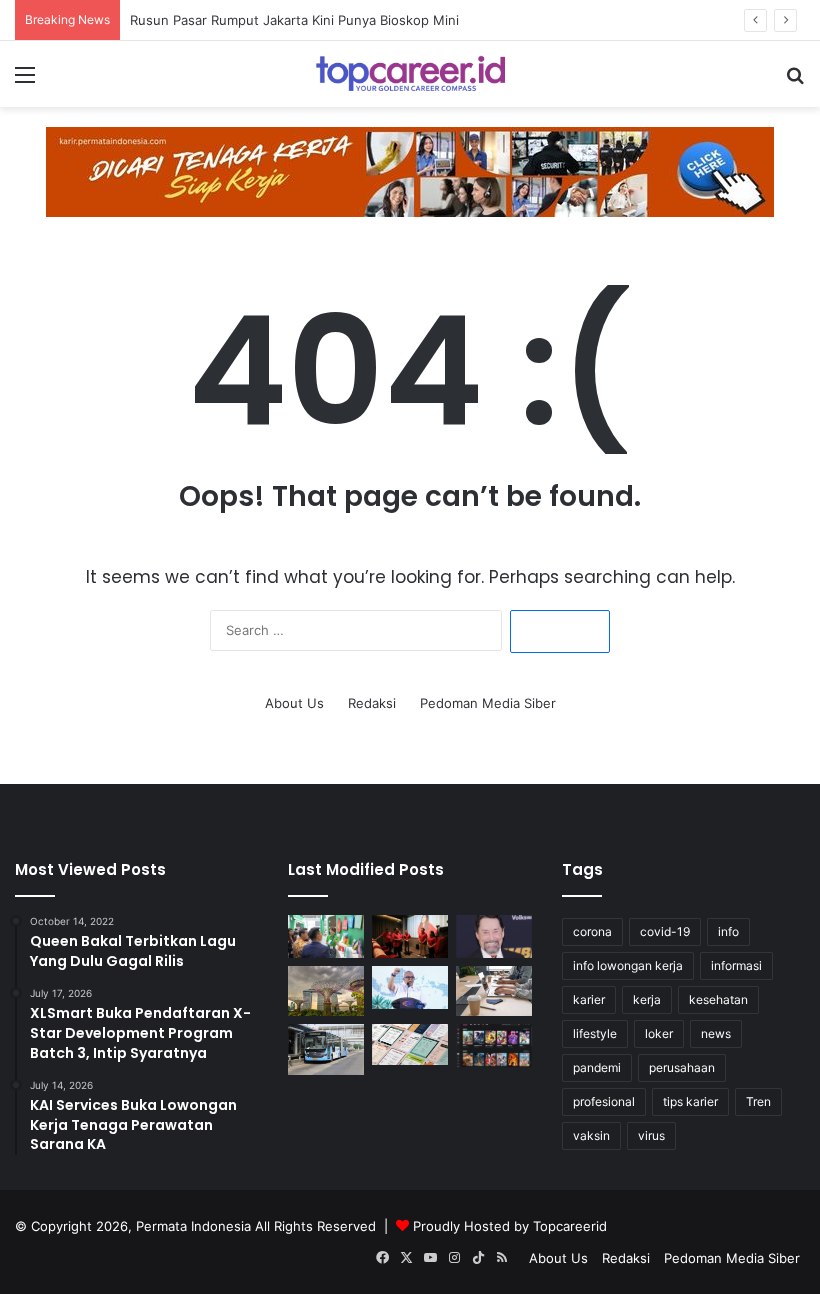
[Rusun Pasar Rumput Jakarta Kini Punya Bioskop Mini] (410, 936)
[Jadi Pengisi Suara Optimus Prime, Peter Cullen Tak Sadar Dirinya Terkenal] (494, 936)
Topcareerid (570, 1226)
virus (651, 1135)
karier (589, 999)
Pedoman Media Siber (488, 703)
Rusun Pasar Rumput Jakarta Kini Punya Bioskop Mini (294, 20)
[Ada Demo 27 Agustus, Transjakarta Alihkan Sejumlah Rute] (326, 1049)
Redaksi (372, 703)
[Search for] (795, 81)
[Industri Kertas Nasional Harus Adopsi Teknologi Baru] (326, 936)
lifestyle (595, 1033)
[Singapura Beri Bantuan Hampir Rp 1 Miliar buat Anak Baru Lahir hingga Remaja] (326, 991)
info (728, 931)
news (716, 1033)
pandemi (597, 1067)
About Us (294, 703)
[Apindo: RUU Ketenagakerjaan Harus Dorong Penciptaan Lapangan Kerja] (494, 991)
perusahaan (682, 1067)
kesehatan (718, 999)
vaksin (591, 1135)
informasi (736, 965)
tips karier (690, 1101)
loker (659, 1033)
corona (592, 931)
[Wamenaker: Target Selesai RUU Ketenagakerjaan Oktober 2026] (410, 987)
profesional (604, 1101)
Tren (758, 1101)
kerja (647, 999)
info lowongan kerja (628, 965)
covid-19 (665, 931)
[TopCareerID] (410, 74)
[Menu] (25, 81)
